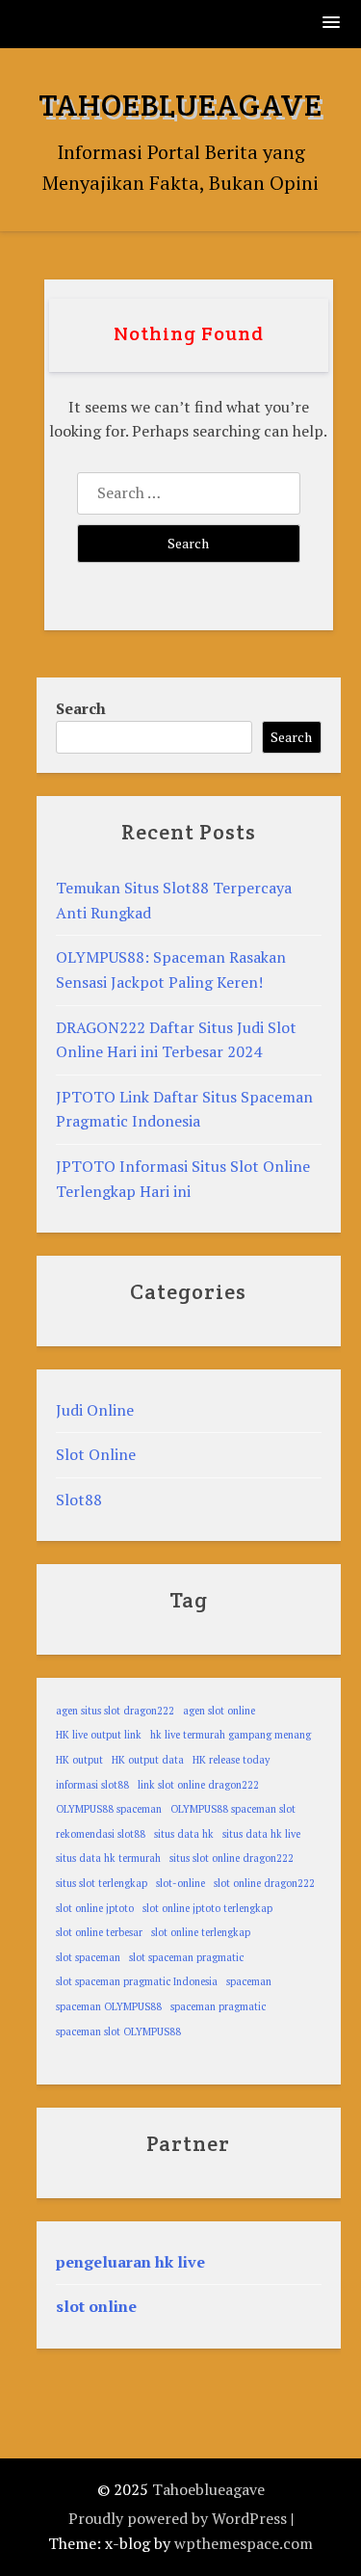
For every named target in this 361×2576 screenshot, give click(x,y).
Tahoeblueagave (180, 105)
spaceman (249, 1981)
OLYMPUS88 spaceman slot (233, 1809)
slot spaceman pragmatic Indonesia (137, 1981)
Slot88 (79, 1500)
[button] (332, 24)
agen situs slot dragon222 (115, 1711)
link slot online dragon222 (198, 1785)
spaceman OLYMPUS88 (109, 2006)
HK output (79, 1760)
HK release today (231, 1760)
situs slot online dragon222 (232, 1858)
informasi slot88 (92, 1785)
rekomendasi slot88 (101, 1834)
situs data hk (184, 1834)
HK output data (148, 1760)
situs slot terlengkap (102, 1883)
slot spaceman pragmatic (186, 1957)
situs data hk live (261, 1834)
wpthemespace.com (244, 2543)
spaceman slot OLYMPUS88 (118, 2032)
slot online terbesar (99, 1932)
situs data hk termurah (108, 1858)
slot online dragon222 (264, 1883)
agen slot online (219, 1711)
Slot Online (96, 1454)
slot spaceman (88, 1957)
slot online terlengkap (201, 1932)
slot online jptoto (95, 1908)
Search (81, 708)
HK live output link (99, 1735)
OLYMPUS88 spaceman (109, 1809)
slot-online (180, 1883)
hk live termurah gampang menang (231, 1735)
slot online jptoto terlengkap (207, 1908)
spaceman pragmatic (218, 2006)
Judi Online (95, 1410)
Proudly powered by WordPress (178, 2518)
